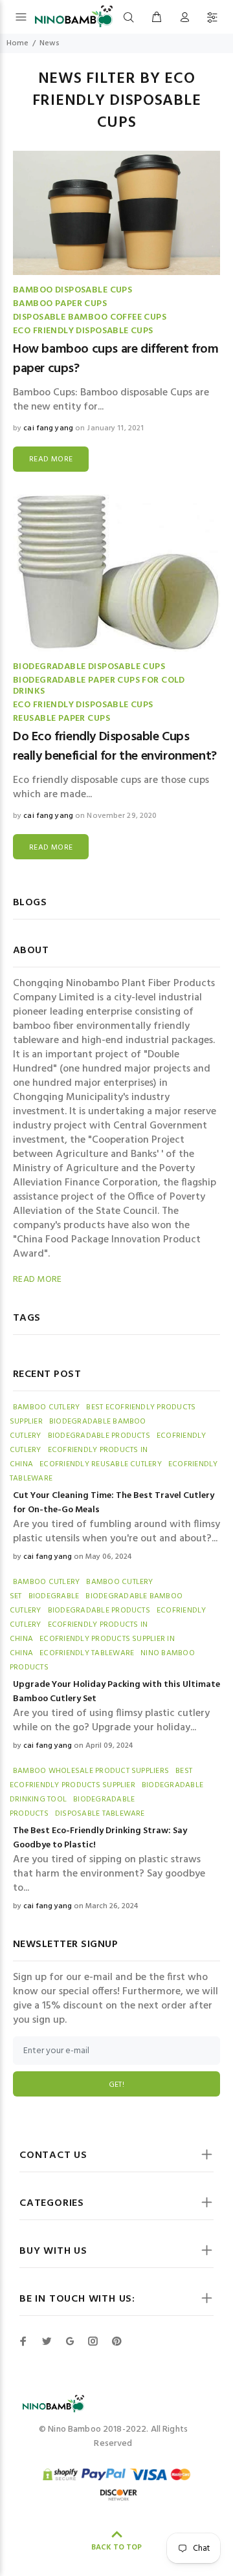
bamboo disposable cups (72, 290)
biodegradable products (99, 1436)
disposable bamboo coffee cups (90, 317)
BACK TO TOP (116, 2548)
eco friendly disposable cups (83, 331)
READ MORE (51, 459)
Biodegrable (54, 1596)
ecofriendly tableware (87, 1653)
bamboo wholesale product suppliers (91, 1771)
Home (17, 43)
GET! (116, 2085)
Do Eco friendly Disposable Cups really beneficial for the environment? (115, 747)
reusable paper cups (61, 719)
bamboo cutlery (46, 1407)
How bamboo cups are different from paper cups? (116, 359)
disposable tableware (100, 1814)
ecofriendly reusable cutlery (101, 1464)
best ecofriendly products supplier (101, 1778)
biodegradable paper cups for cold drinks (99, 686)
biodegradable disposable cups (89, 667)
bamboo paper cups (60, 304)
